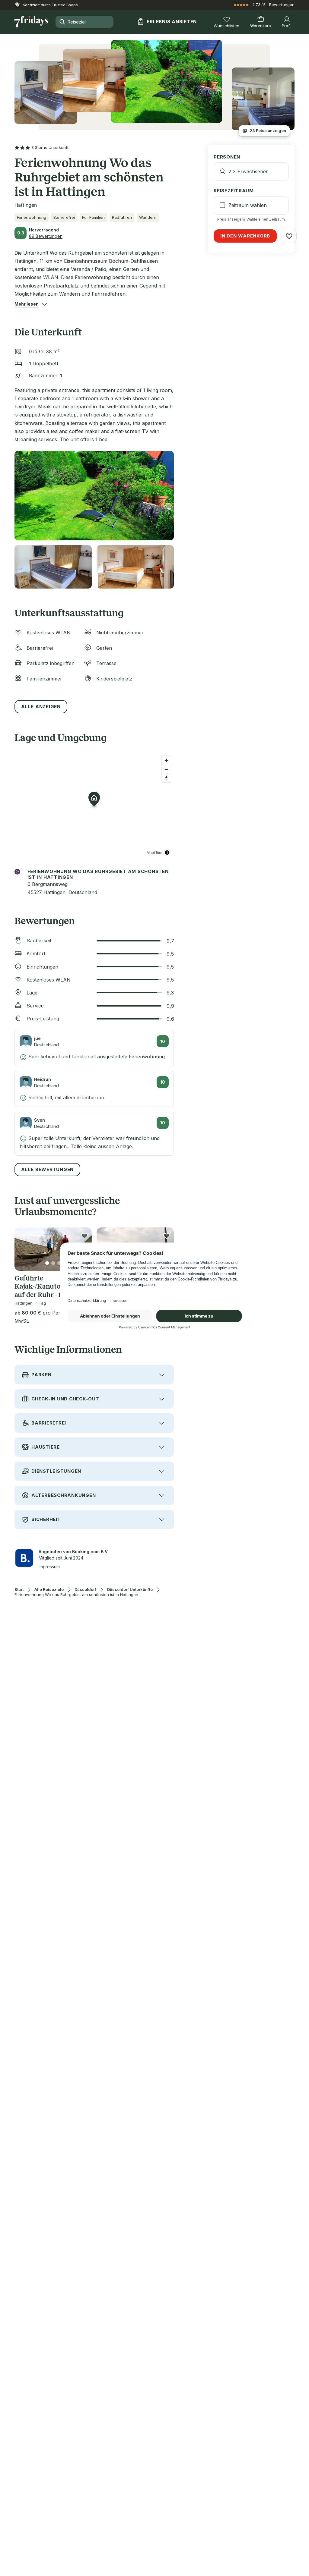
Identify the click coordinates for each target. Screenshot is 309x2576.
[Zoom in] (166, 760)
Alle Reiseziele (49, 1590)
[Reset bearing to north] (166, 778)
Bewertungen (282, 5)
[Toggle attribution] (167, 853)
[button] (27, 304)
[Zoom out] (166, 769)
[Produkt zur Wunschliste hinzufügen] (84, 1236)
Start (19, 1590)
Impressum (49, 1567)
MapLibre (154, 852)
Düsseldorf (85, 1590)
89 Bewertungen (46, 236)
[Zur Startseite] (31, 22)
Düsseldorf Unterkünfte (130, 1590)
